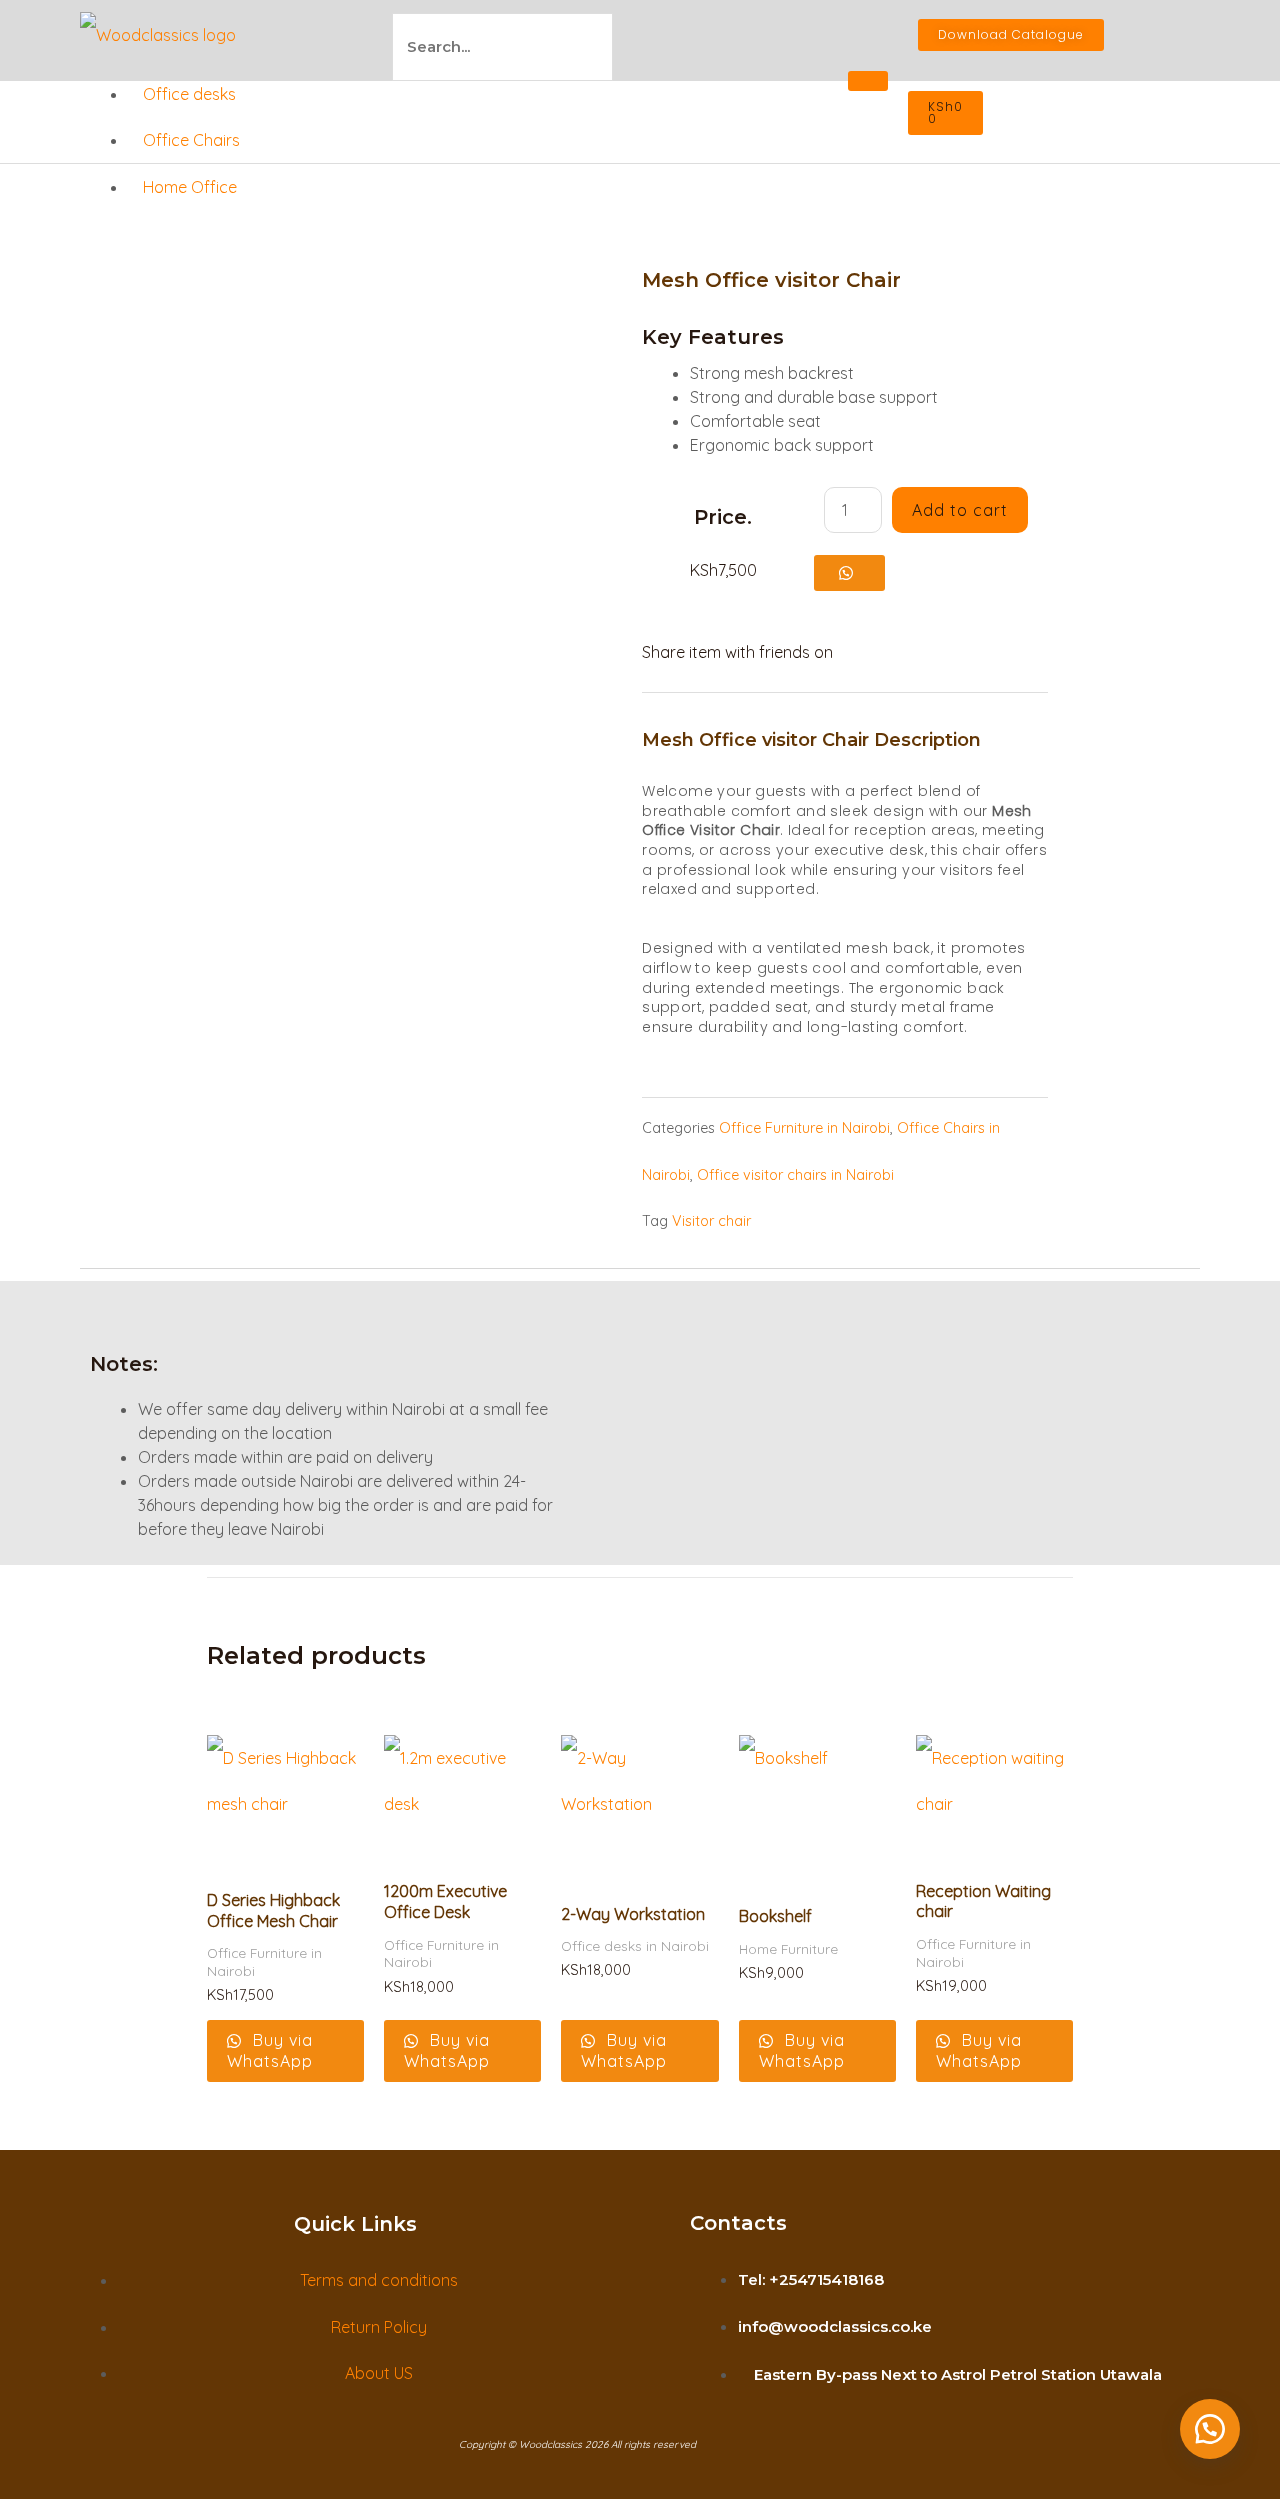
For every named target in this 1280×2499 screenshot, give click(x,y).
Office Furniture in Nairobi (804, 1128)
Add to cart (960, 510)
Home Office (190, 187)
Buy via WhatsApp (270, 2050)
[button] (849, 572)
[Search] (655, 48)
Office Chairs (191, 140)
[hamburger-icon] (868, 81)
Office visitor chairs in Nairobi (795, 1175)
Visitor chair (711, 1221)
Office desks (189, 94)
